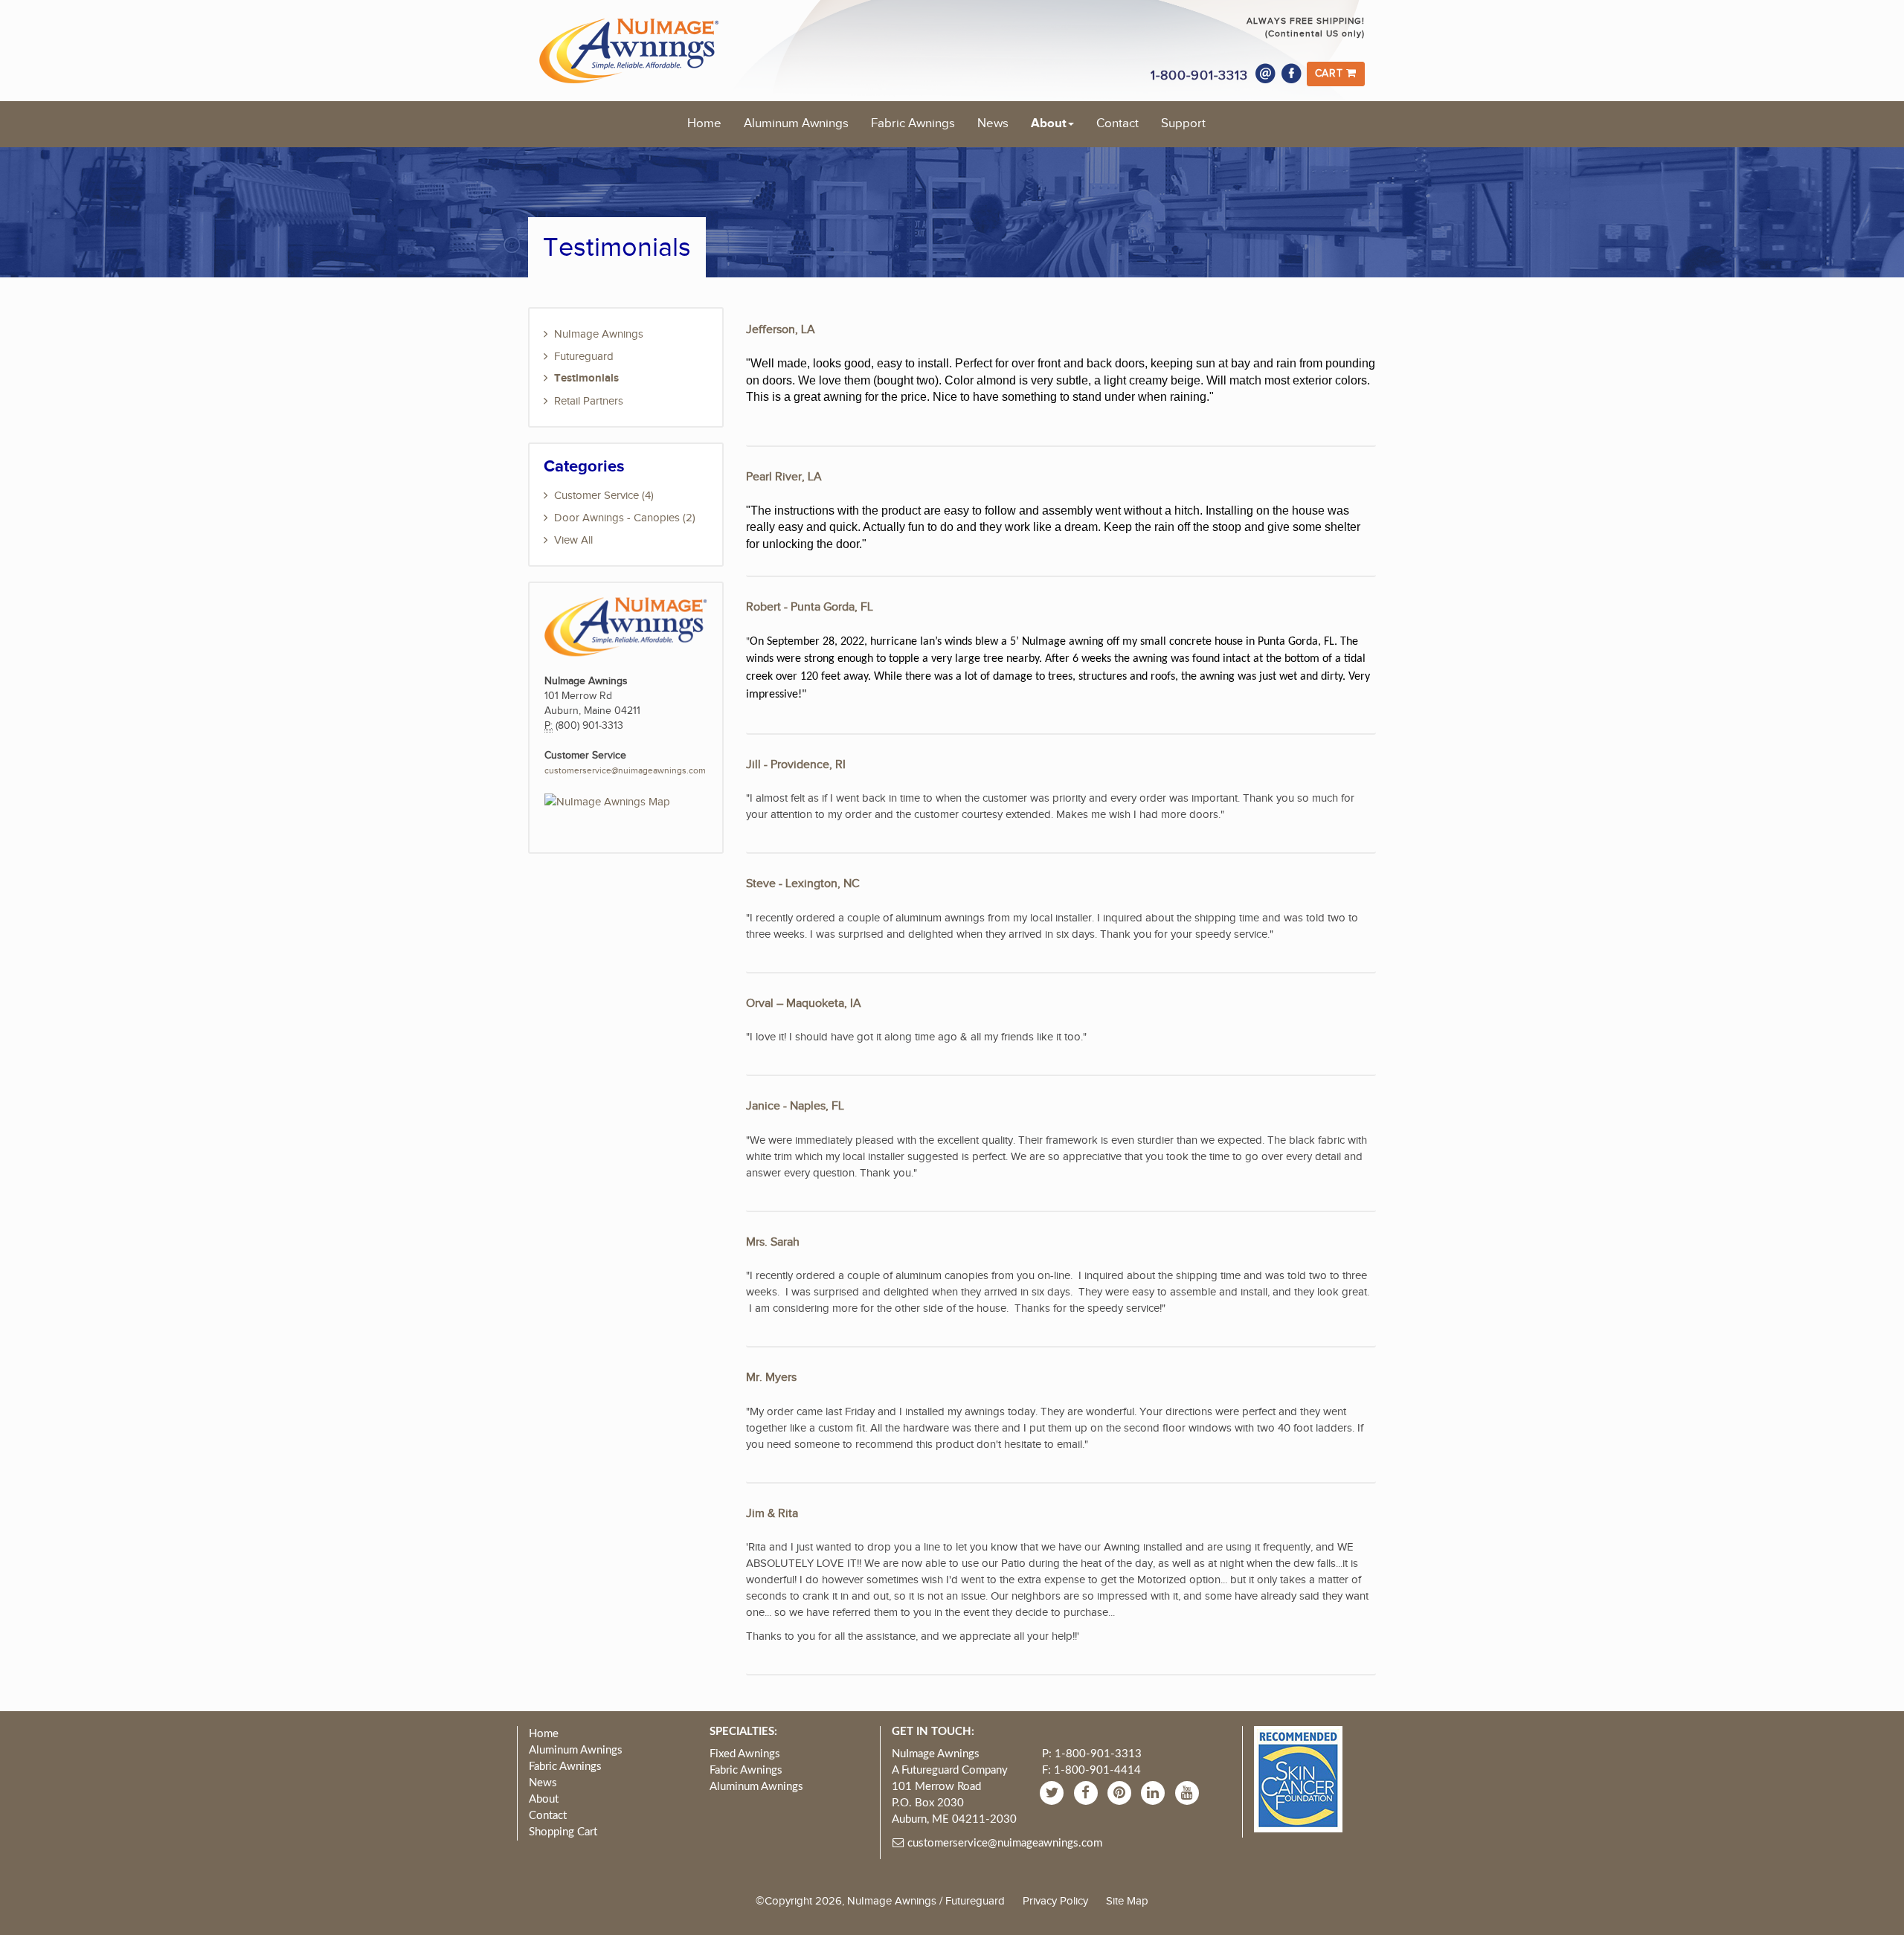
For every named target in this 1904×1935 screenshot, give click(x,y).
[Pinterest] (1121, 1793)
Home (704, 123)
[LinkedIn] (1155, 1793)
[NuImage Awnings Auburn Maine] (607, 801)
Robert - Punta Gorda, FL (810, 607)
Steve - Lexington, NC (803, 884)
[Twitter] (1054, 1793)
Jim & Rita (772, 1514)
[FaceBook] (1088, 1793)
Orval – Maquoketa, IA (804, 1004)
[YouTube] (1189, 1793)
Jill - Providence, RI (796, 765)
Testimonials (586, 378)
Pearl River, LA (784, 477)
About (1049, 123)
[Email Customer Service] (1266, 74)
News (993, 123)
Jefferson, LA (781, 330)
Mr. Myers (771, 1378)
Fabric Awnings (913, 123)
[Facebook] (1292, 74)
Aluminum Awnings (796, 123)
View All (573, 540)
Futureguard (584, 356)
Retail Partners (589, 401)
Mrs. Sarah (773, 1242)
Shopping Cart (563, 1832)
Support (1183, 123)
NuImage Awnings (599, 334)
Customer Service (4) (604, 495)
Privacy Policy (1055, 1901)
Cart (1331, 74)
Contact (1117, 123)
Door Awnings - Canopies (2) (625, 518)
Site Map (1127, 1901)
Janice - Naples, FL (795, 1106)
